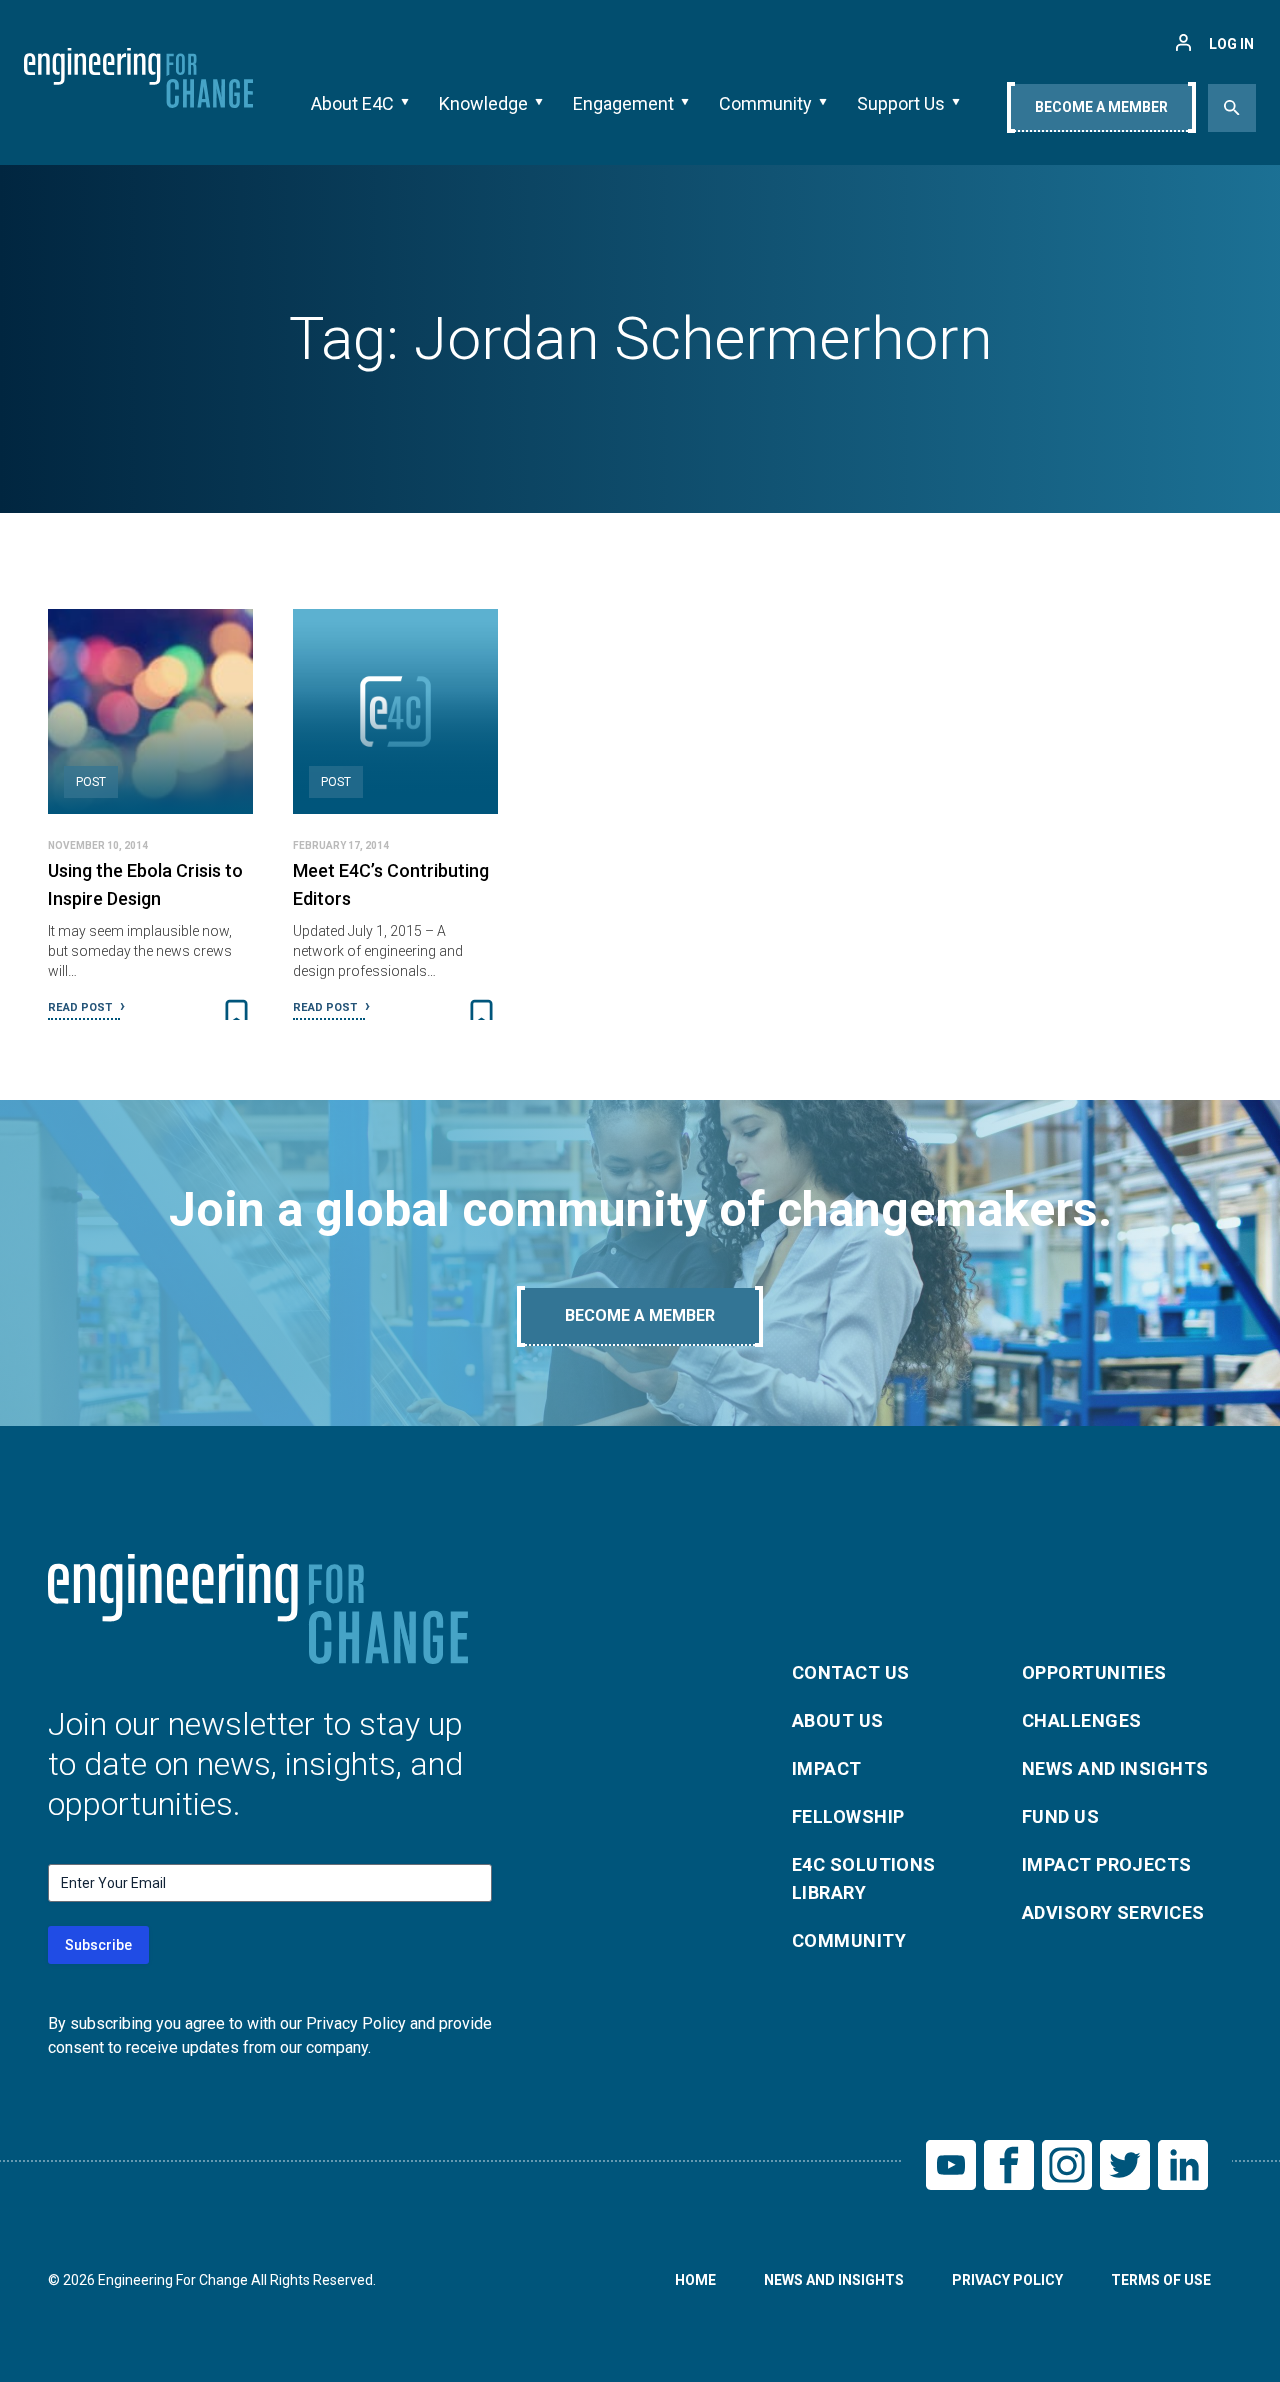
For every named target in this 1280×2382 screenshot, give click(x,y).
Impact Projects (1107, 1864)
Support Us (901, 103)
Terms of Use (1161, 2280)
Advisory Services (1113, 1912)
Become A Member (1101, 107)
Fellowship (848, 1816)
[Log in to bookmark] (236, 1013)
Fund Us (1060, 1816)
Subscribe (98, 1945)
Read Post (81, 1007)
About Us (838, 1720)
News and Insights (1115, 1768)
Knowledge (483, 103)
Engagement (623, 103)
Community (765, 103)
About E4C (352, 103)
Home (695, 2280)
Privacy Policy (1007, 2280)
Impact (827, 1768)
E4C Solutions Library (864, 1878)
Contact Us (851, 1672)
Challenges (1082, 1720)
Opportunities (1094, 1672)
